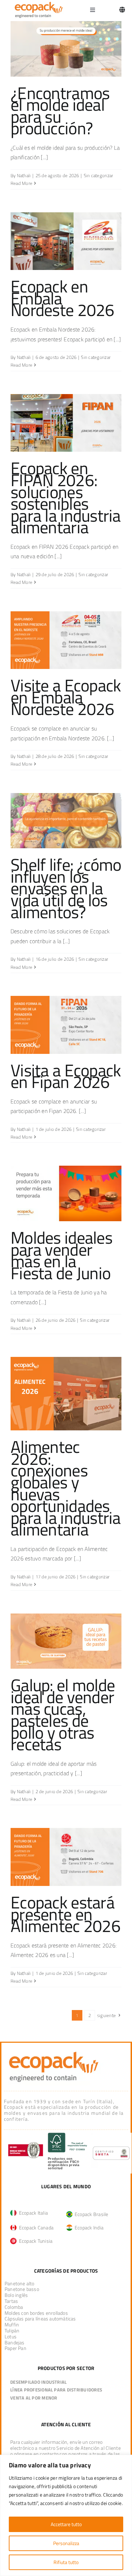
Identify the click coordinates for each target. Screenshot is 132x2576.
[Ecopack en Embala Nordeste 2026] (66, 241)
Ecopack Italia (32, 2213)
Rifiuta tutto (66, 2562)
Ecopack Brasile (90, 2214)
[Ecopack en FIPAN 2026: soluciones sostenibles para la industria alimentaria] (66, 423)
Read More (21, 183)
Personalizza (66, 2543)
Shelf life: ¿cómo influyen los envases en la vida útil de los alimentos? (66, 888)
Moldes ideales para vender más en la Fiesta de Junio (61, 1255)
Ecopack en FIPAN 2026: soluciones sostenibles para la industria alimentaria (66, 498)
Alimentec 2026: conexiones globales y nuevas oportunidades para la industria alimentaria (66, 1488)
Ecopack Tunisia (34, 2241)
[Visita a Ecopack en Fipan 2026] (66, 1025)
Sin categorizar (99, 175)
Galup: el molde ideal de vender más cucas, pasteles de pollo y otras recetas (63, 1715)
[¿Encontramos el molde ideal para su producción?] (66, 49)
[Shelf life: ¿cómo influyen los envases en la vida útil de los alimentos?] (66, 821)
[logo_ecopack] (54, 2051)
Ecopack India (88, 2227)
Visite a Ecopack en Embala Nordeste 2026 (66, 697)
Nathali (24, 175)
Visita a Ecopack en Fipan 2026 (66, 1076)
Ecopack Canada (35, 2227)
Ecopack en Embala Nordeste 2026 (62, 298)
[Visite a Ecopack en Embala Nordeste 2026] (66, 640)
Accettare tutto (66, 2524)
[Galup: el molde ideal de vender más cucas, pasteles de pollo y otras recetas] (66, 1641)
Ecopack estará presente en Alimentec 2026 (65, 1914)
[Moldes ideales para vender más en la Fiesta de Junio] (66, 1193)
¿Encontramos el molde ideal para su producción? (60, 111)
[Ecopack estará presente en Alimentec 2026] (66, 1857)
